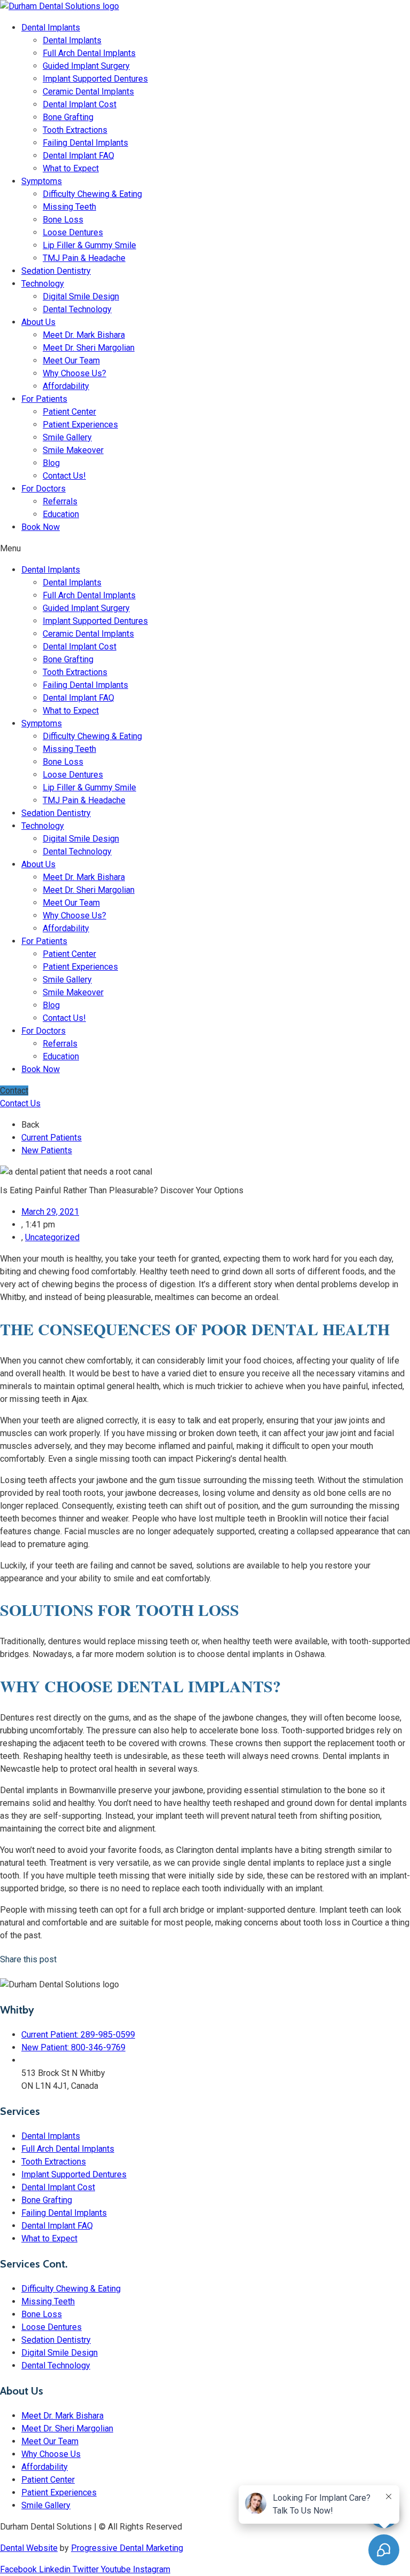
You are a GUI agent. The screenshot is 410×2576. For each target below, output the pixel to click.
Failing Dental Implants (85, 143)
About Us (38, 322)
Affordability (66, 386)
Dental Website (29, 2548)
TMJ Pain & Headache (84, 258)
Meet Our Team (71, 360)
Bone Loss (63, 220)
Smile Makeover (73, 450)
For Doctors (44, 489)
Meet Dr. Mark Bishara (84, 335)
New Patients (47, 1150)
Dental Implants (51, 27)
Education (61, 514)
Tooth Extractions (75, 130)
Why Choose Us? (74, 373)
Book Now (41, 527)
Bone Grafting (68, 117)
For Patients (44, 399)
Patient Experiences (80, 425)
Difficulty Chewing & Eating (92, 194)
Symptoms (42, 181)
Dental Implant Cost (80, 104)
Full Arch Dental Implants (89, 53)
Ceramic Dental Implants (88, 92)
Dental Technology (77, 309)
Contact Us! (64, 476)
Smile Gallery (67, 437)
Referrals (60, 501)
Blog (51, 463)
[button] (205, 549)
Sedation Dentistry (56, 271)
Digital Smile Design (81, 296)
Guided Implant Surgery (86, 66)
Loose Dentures (73, 232)
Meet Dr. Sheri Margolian (89, 348)
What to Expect (71, 168)
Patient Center (69, 412)
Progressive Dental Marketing (127, 2548)
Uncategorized (52, 1237)
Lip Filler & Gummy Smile (89, 245)
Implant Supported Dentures (95, 79)
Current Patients (52, 1138)
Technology (43, 284)
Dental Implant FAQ (78, 156)
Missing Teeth (69, 207)
